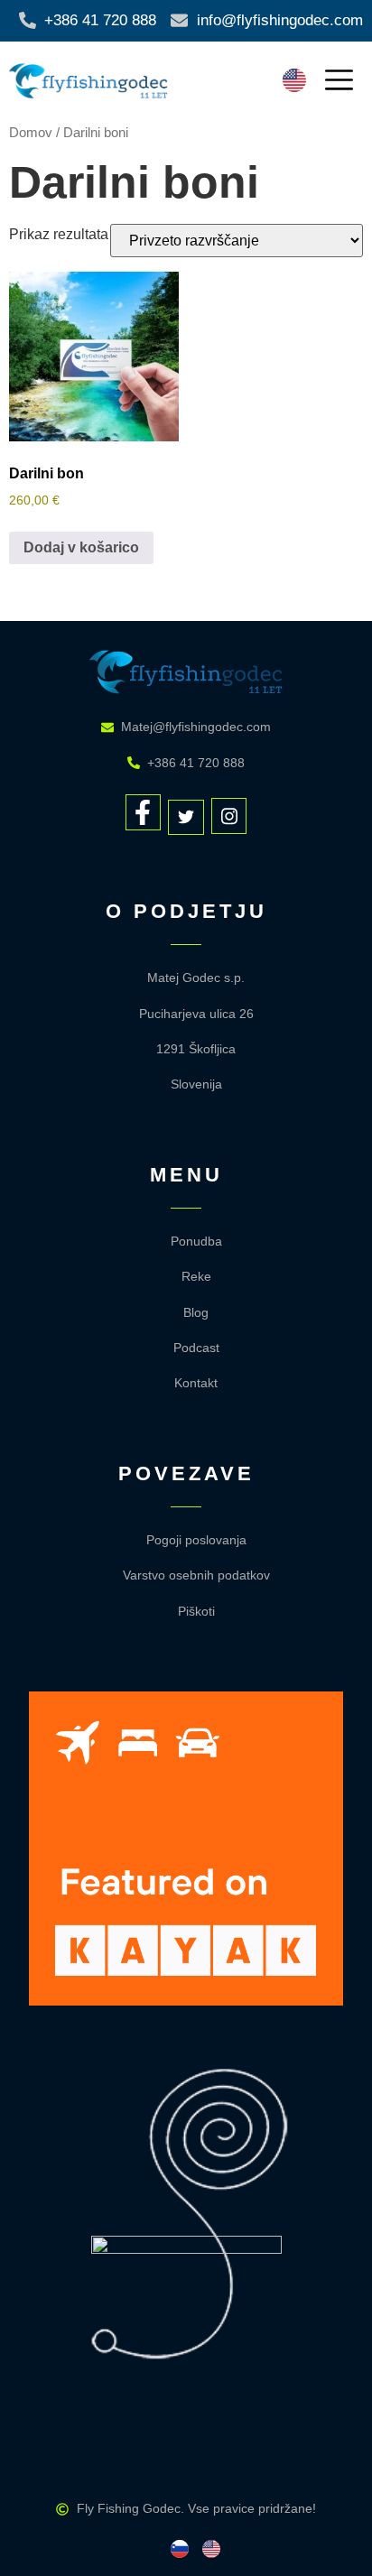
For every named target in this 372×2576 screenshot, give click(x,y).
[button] (339, 82)
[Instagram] (229, 816)
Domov (31, 133)
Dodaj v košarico (81, 547)
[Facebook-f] (144, 812)
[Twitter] (186, 818)
